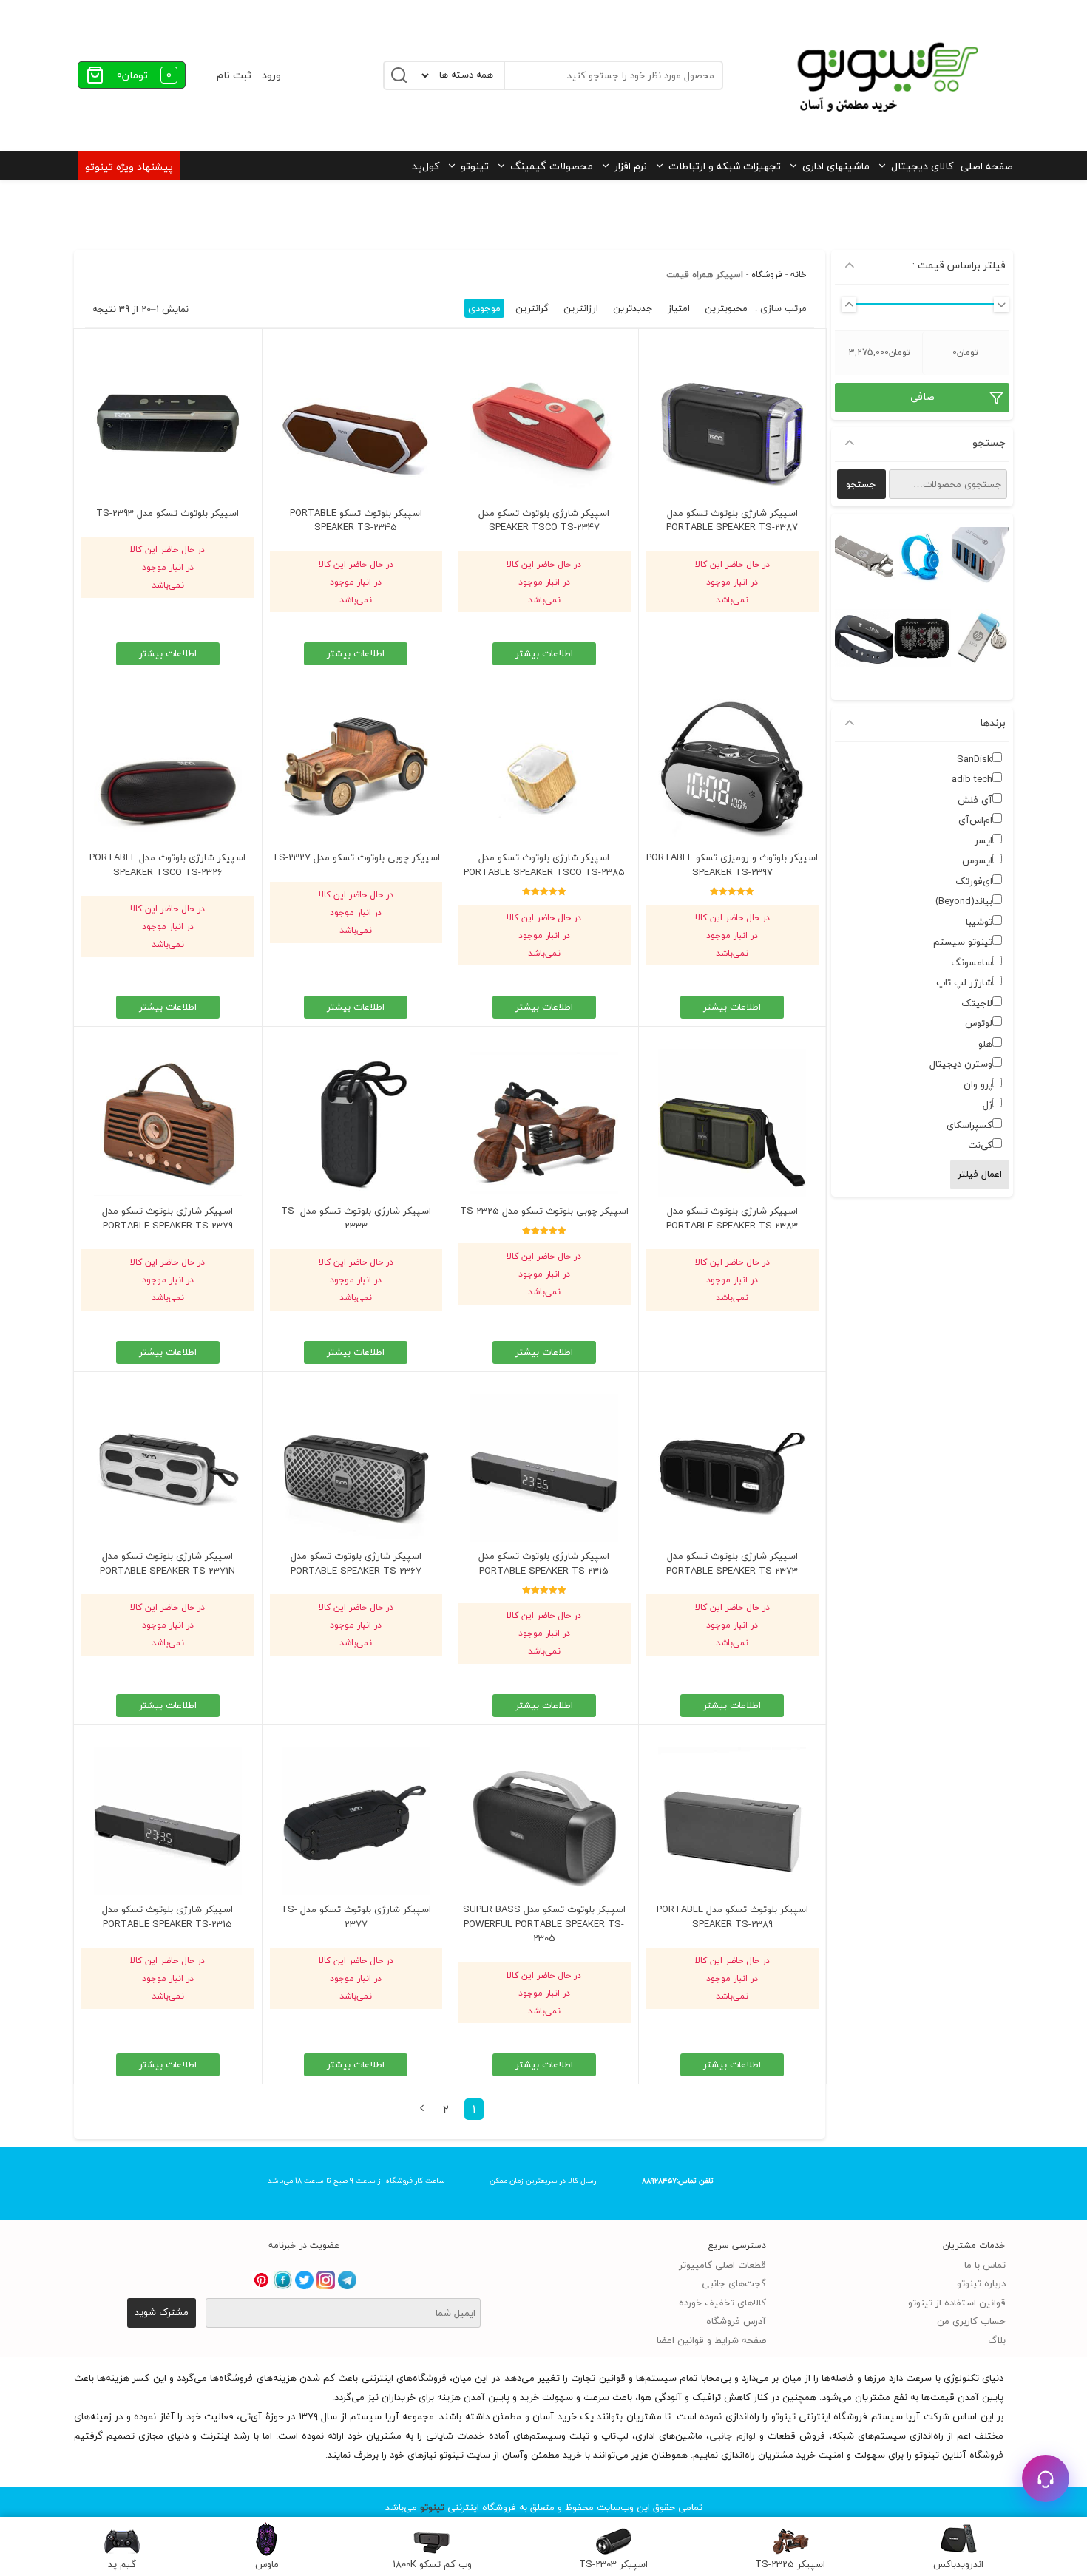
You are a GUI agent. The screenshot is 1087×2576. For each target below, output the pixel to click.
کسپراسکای (969, 1125)
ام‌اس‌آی (975, 820)
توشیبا (979, 922)
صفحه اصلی (987, 166)
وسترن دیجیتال (961, 1064)
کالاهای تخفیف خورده (722, 2303)
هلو (985, 1044)
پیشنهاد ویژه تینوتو (129, 167)
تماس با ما (985, 2265)
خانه (799, 275)
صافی (922, 397)
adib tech (972, 779)
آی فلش (975, 800)
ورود (271, 75)
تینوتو (475, 166)
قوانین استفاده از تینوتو (957, 2303)
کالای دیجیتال (922, 166)
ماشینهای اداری (836, 166)
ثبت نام (234, 75)
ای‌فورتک (974, 881)
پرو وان (978, 1084)
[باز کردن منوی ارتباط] (1046, 2478)
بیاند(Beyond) (964, 901)
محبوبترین (726, 308)
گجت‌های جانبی (734, 2283)
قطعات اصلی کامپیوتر (722, 2265)
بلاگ (997, 2340)
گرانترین (532, 308)
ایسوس (977, 860)
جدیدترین (633, 308)
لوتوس (979, 1023)
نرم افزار (631, 166)
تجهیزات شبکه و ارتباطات (725, 166)
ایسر (983, 840)
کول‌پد (426, 166)
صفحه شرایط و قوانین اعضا (711, 2340)
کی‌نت (980, 1145)
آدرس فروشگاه (736, 2321)
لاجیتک (977, 1003)
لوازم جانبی (732, 2436)
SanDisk (975, 759)
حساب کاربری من (971, 2321)
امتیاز (679, 308)
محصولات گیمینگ (552, 166)
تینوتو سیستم (963, 942)
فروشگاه (767, 275)
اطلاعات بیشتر (544, 653)
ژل (988, 1104)
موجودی (484, 308)
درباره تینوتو (981, 2283)
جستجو (861, 484)
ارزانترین (581, 308)
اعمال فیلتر (980, 1174)
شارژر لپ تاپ (964, 982)
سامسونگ (972, 962)
